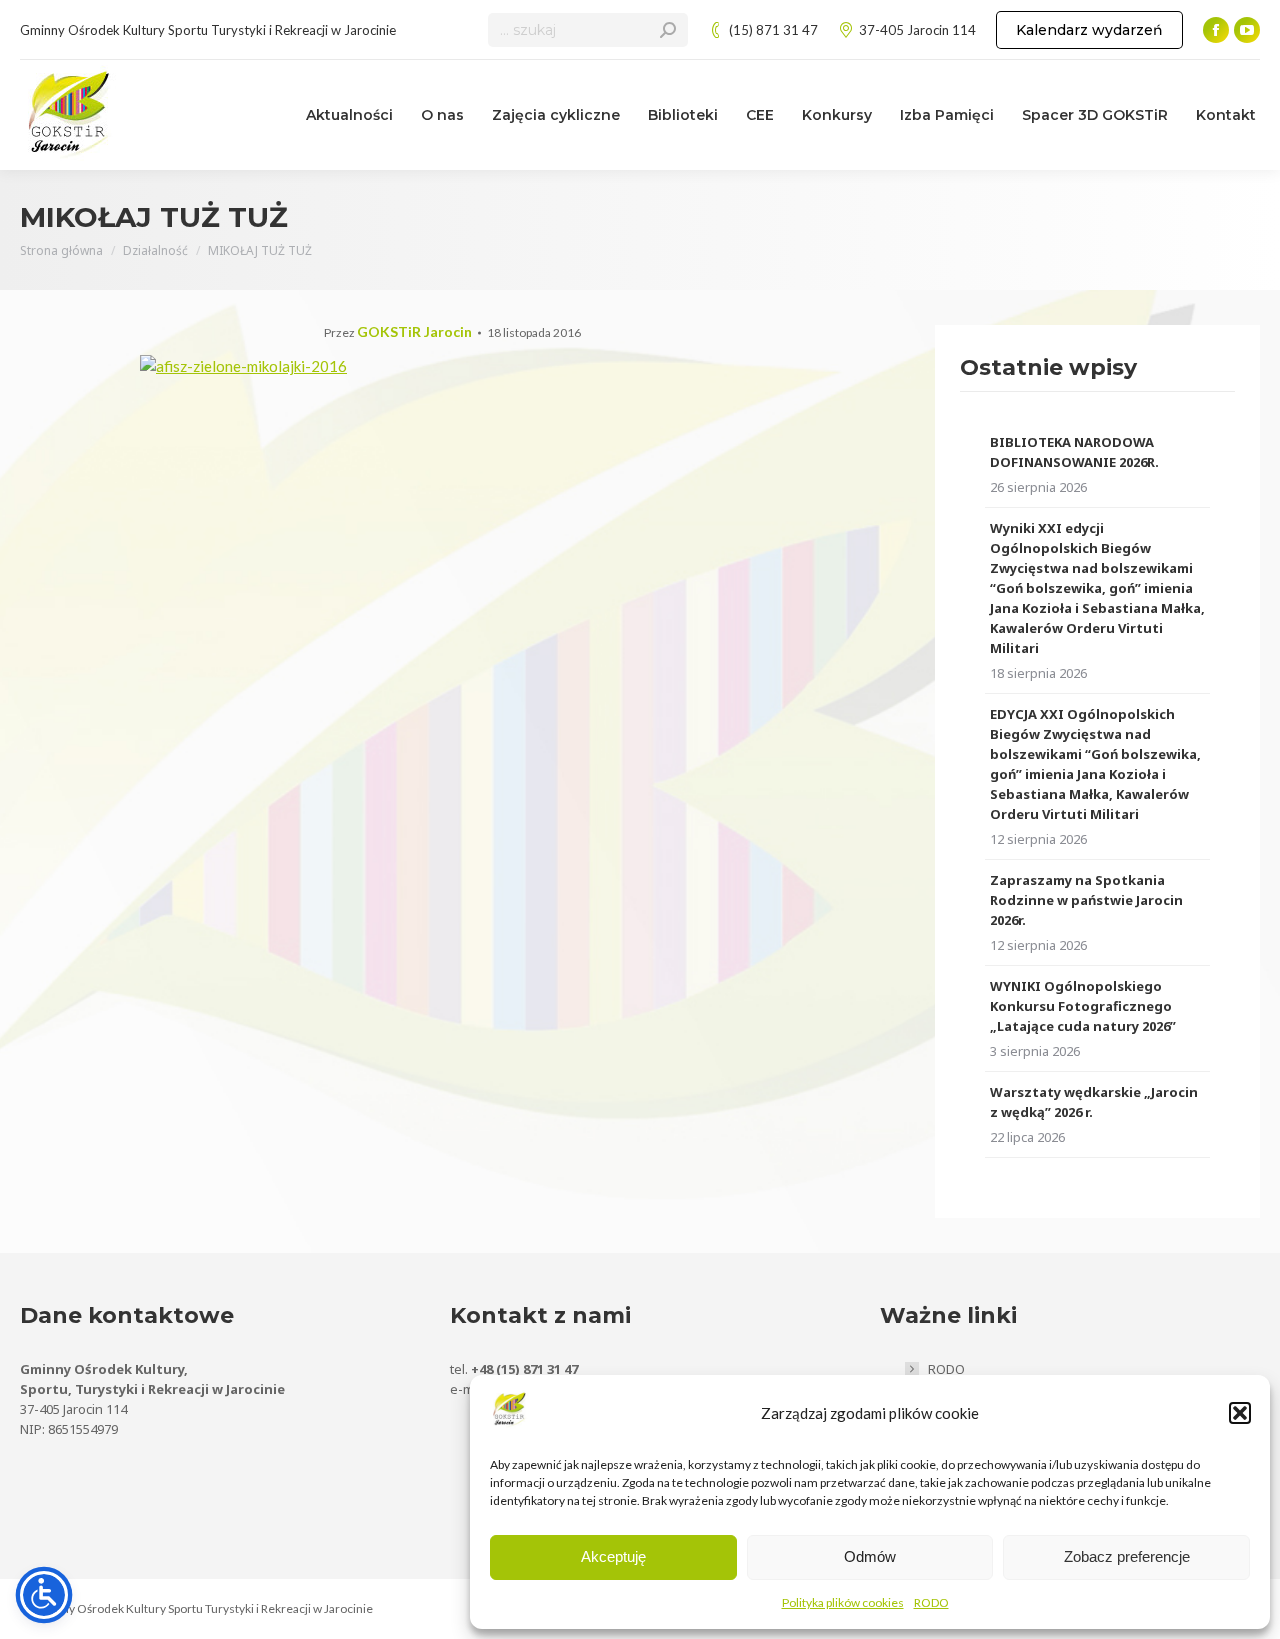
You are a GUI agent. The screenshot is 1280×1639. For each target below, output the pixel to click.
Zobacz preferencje (1127, 1556)
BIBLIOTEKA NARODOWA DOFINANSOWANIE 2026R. (1074, 452)
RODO (931, 1602)
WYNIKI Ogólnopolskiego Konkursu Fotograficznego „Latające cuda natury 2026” (1083, 1006)
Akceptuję (613, 1556)
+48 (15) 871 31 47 (524, 1369)
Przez (398, 332)
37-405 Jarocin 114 (917, 30)
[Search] (668, 30)
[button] (1240, 1413)
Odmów (870, 1556)
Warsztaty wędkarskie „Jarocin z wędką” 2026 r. (1094, 1102)
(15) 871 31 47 (773, 30)
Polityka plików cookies (843, 1602)
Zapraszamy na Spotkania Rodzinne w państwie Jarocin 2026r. (1086, 900)
